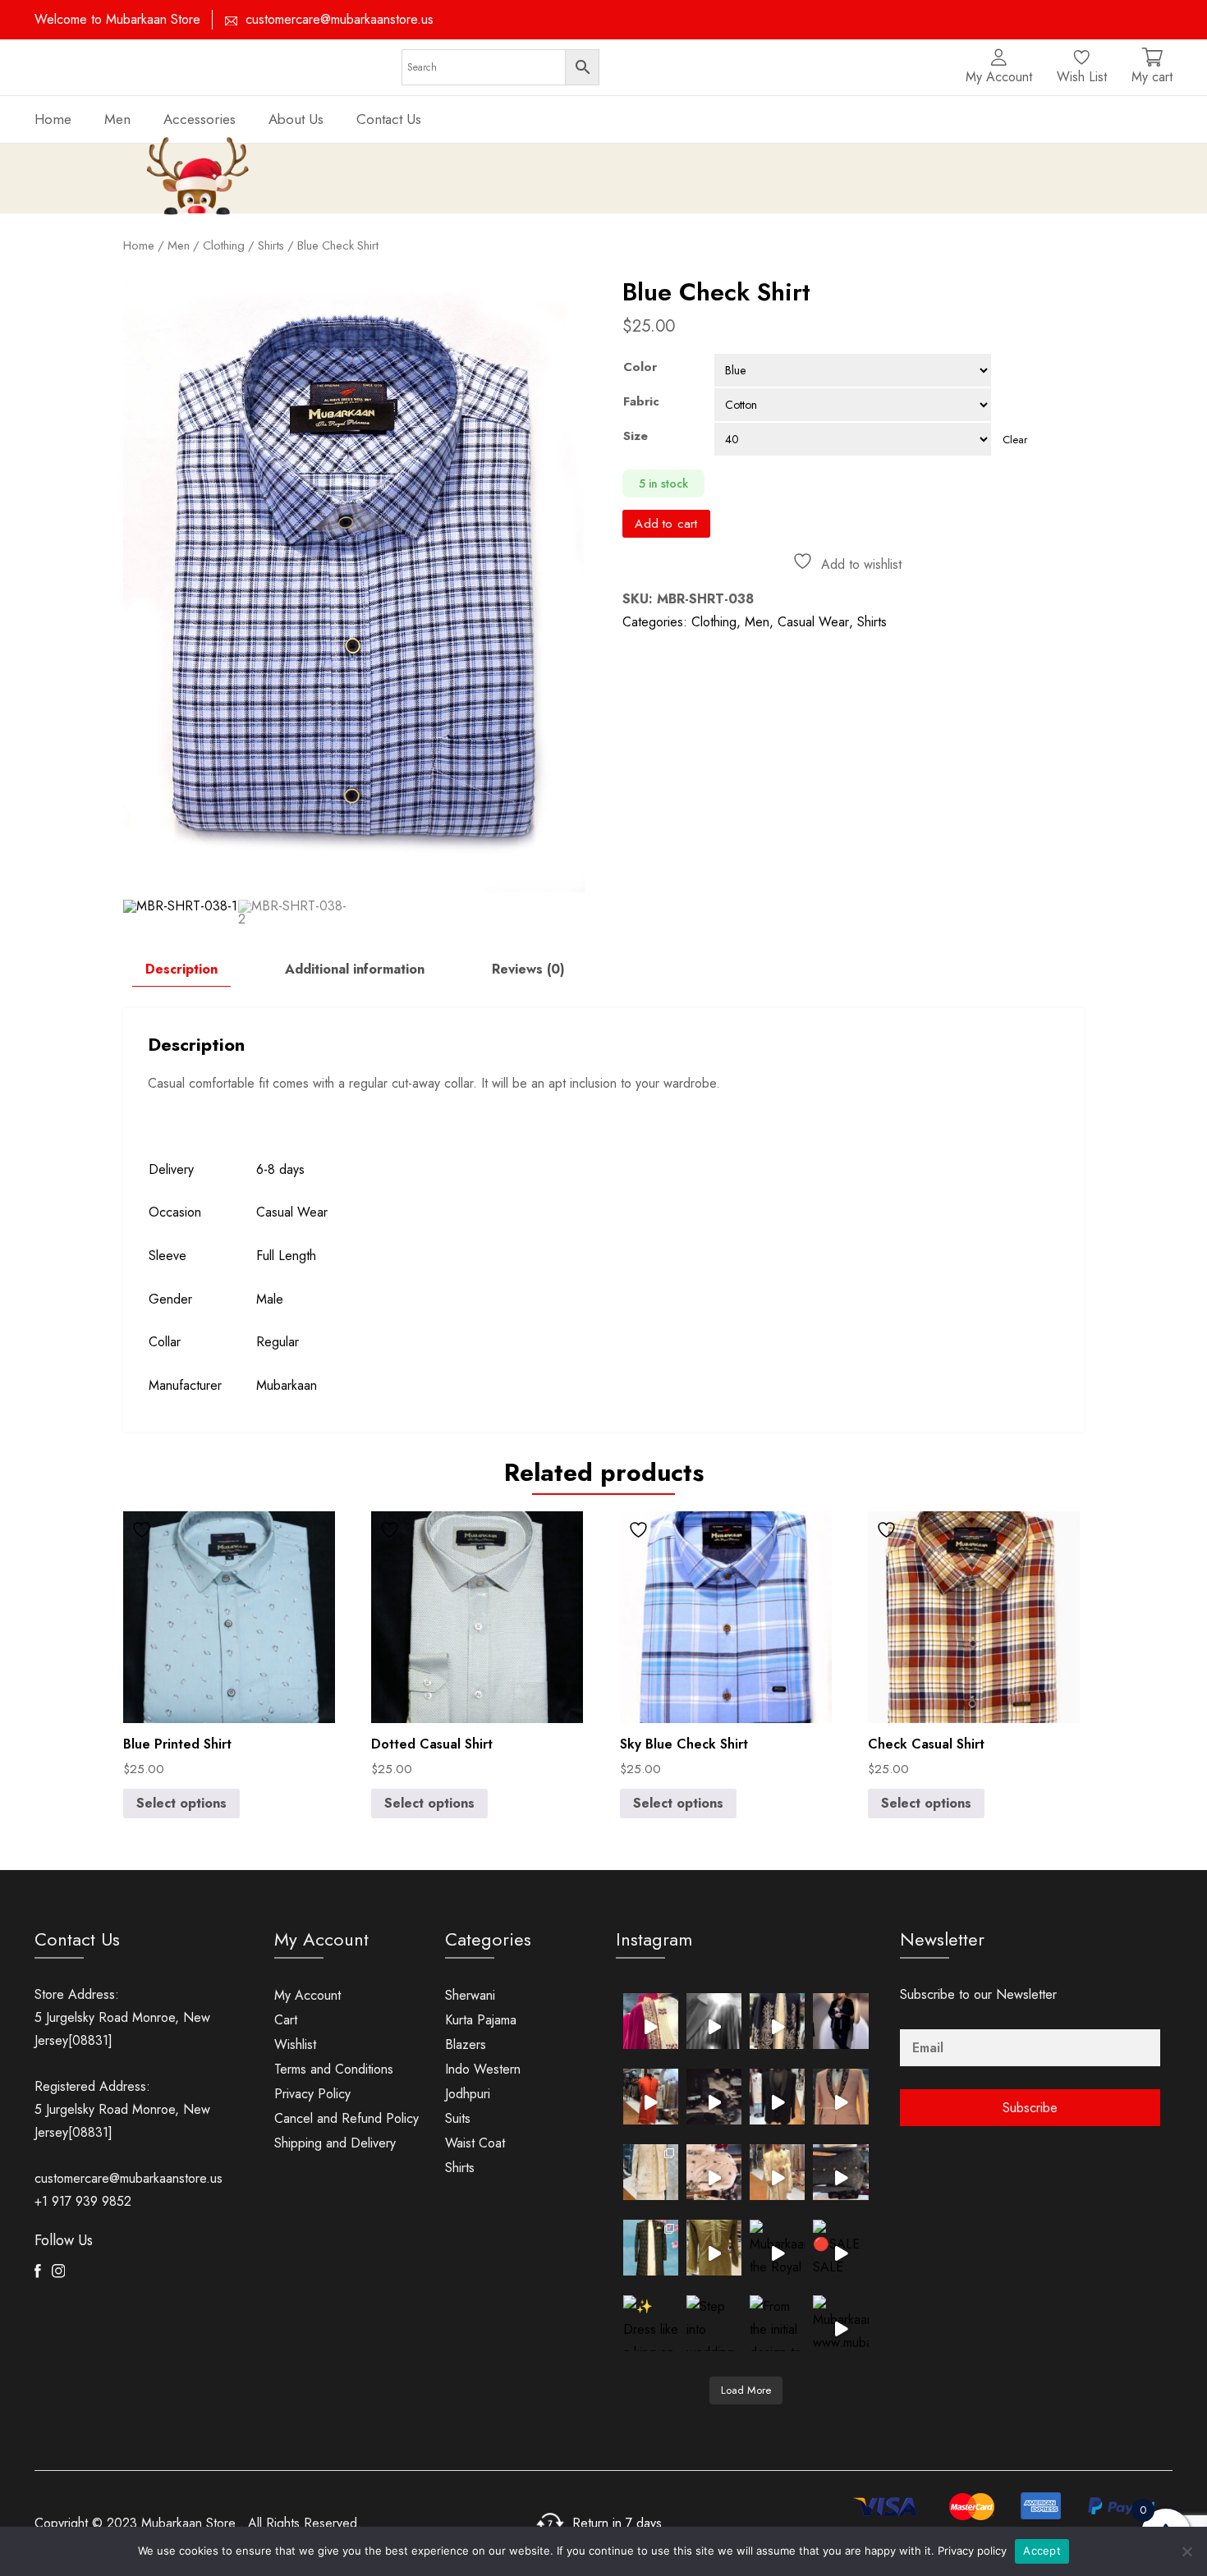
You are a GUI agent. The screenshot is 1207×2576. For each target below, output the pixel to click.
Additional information (355, 969)
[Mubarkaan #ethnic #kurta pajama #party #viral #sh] (714, 2247)
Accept (1042, 2551)
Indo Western (483, 2069)
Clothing (714, 622)
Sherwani (470, 1995)
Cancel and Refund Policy (346, 2118)
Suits (458, 2118)
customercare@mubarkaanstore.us (340, 19)
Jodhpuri (468, 2094)
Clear (1015, 440)
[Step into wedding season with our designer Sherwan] (714, 2323)
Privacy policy (972, 2551)
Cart (286, 2020)
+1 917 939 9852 (83, 2201)
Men (117, 119)
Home (53, 119)
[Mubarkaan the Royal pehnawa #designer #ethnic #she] (777, 2247)
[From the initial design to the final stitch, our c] (777, 2323)
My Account (307, 1995)
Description (181, 969)
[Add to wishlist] (144, 1530)
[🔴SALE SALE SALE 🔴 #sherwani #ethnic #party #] (840, 2247)
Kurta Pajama (481, 2020)
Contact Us (389, 119)
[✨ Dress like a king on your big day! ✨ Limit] (651, 2323)
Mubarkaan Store (188, 2523)
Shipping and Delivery (335, 2143)
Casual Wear (813, 622)
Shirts (271, 245)
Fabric (641, 401)
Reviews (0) (528, 969)
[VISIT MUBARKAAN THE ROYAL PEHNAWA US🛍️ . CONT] (651, 2172)
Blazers (466, 2044)
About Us (296, 119)
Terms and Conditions (334, 2069)
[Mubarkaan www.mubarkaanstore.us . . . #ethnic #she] (840, 2323)
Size (636, 436)
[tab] (181, 969)
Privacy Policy (312, 2094)
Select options (181, 1803)
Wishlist (295, 2044)
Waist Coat (475, 2143)
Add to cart (666, 524)
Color (640, 367)
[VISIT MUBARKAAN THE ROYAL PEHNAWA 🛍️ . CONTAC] (651, 2021)
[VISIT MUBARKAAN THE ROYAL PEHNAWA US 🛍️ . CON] (840, 2172)
